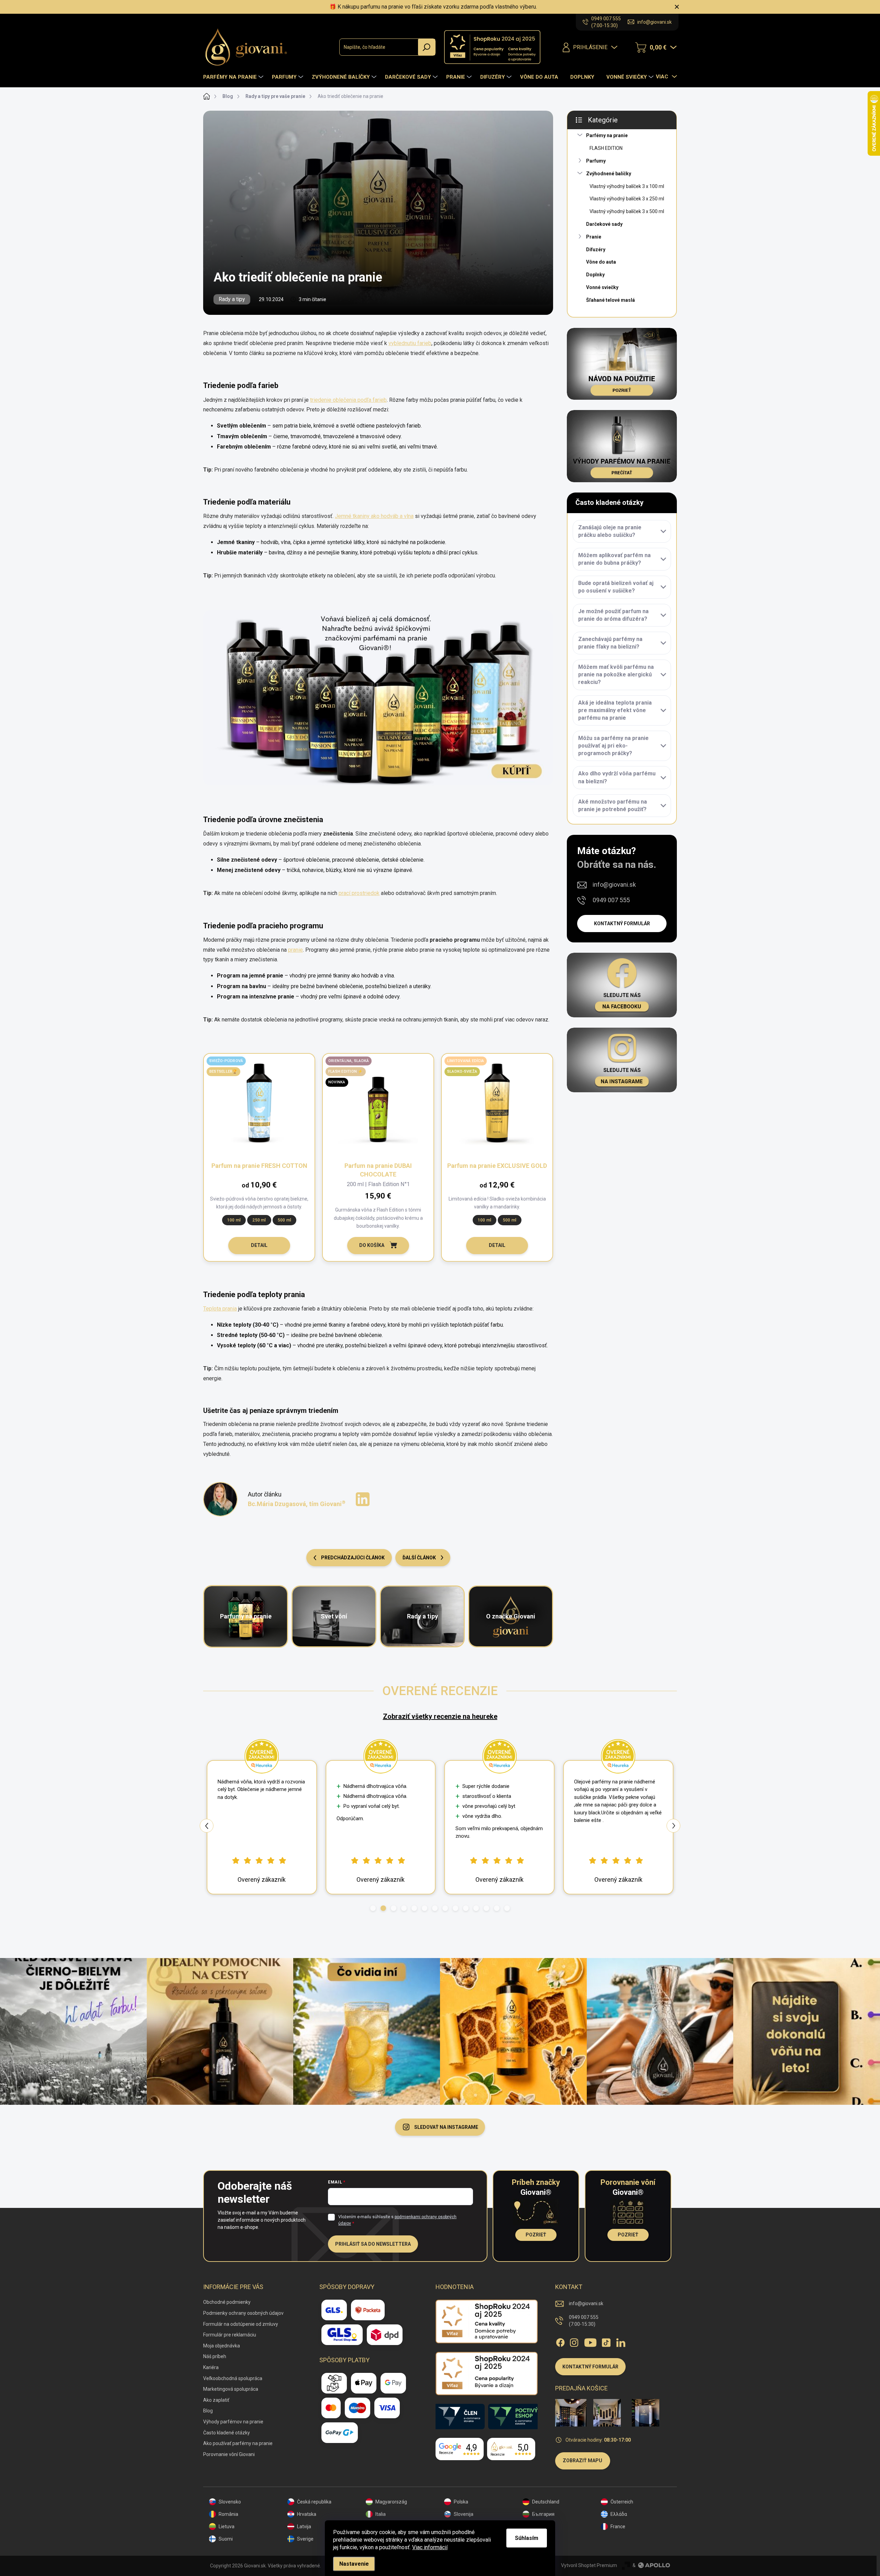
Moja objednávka (222, 2346)
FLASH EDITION (606, 148)
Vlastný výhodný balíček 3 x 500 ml (627, 211)
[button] (373, 1908)
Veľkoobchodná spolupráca (233, 2378)
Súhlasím (527, 2538)
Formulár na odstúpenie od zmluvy (241, 2324)
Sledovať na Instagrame (446, 2127)
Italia (381, 2514)
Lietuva (227, 2527)
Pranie (594, 237)
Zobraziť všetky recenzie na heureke (440, 1716)
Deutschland (546, 2502)
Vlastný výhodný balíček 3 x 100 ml (627, 186)
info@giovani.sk (614, 885)
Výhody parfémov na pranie (233, 2422)
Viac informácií (430, 2547)
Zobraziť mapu (582, 2461)
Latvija (304, 2527)
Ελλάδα (619, 2514)
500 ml (284, 1220)
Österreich (622, 2502)
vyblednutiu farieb (410, 343)
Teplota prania (220, 1309)
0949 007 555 (611, 900)
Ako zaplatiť (216, 2400)
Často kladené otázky (227, 2433)
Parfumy (596, 161)
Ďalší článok (419, 1558)
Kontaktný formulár (622, 924)
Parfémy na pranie (607, 135)
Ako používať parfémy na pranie (238, 2443)
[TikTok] (606, 2341)
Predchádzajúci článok (353, 1558)
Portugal (541, 2539)
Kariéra (211, 2367)
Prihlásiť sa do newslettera (373, 2244)
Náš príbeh (215, 2356)
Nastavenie (354, 2564)
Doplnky (595, 275)
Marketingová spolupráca (231, 2389)
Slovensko (230, 2502)
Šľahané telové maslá (610, 300)
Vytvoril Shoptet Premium (589, 2565)
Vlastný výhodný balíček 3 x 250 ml (627, 199)
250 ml (259, 1220)
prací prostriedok (359, 893)
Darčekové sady (604, 224)
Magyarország (391, 2502)
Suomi (226, 2539)
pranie (295, 950)
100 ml (234, 1220)
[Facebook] (560, 2341)
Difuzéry (596, 250)
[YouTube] (590, 2341)
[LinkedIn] (621, 2341)
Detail (259, 1245)
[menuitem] (234, 77)
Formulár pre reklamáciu (230, 2335)
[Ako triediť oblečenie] (378, 698)
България (543, 2514)
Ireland (540, 2527)
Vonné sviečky (602, 287)
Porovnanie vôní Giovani (229, 2454)
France (618, 2527)
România (228, 2514)
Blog (208, 2411)
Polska (461, 2502)
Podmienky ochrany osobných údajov (243, 2313)
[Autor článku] (220, 1499)
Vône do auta (601, 262)
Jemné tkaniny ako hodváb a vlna (374, 516)
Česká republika (314, 2502)
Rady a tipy (232, 299)
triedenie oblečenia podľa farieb (348, 400)
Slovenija (464, 2514)
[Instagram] (574, 2341)
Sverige (305, 2539)
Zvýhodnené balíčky (609, 174)
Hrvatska (307, 2514)
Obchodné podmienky (227, 2302)
